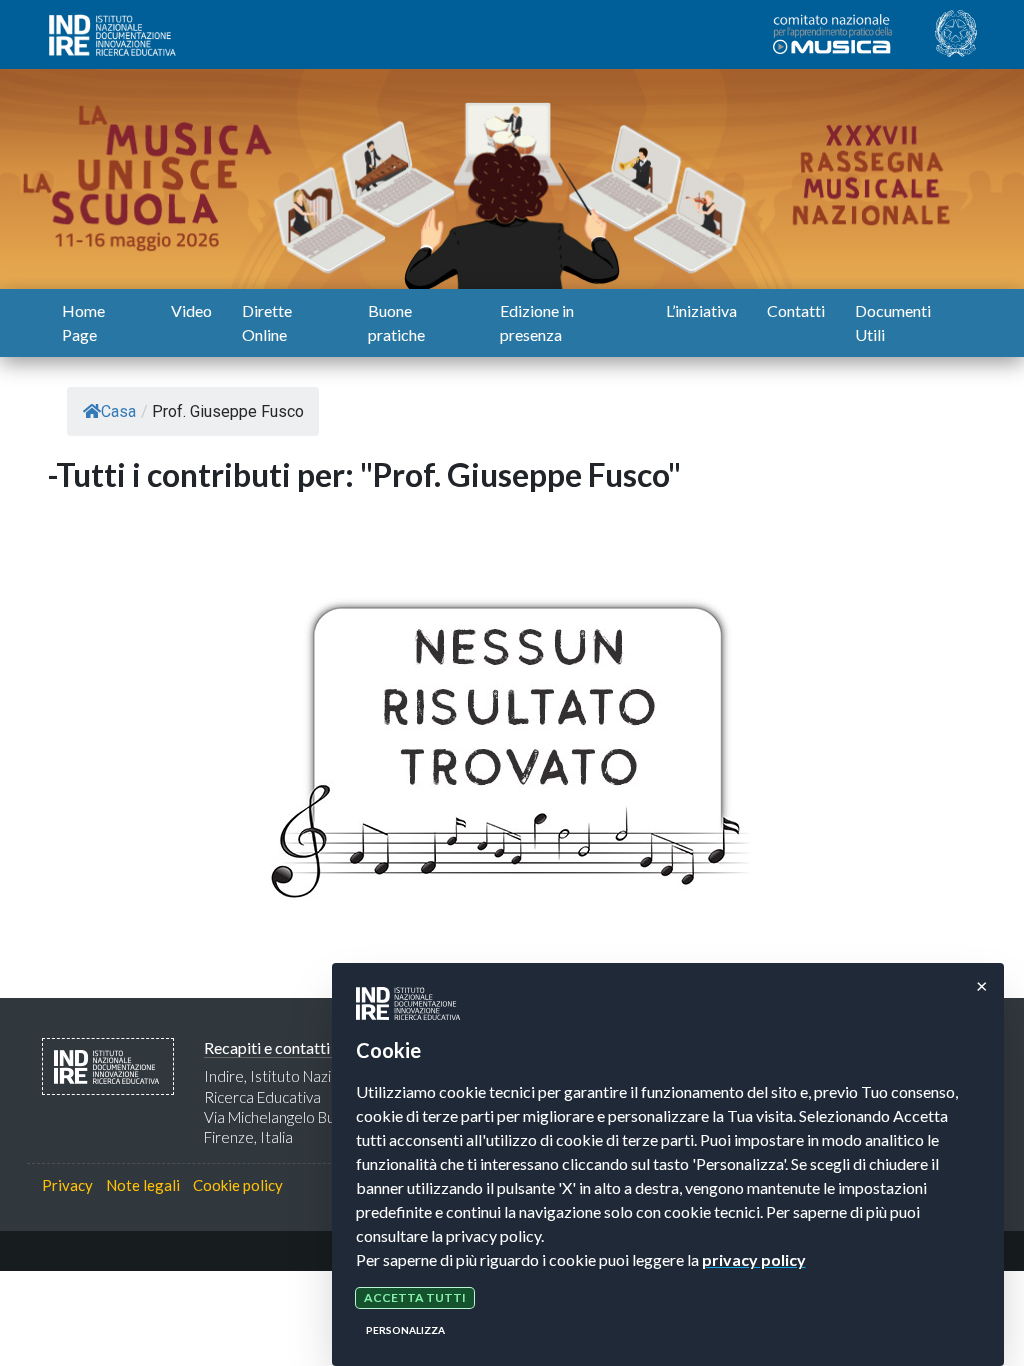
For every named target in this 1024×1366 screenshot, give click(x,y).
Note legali (143, 1185)
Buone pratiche (396, 322)
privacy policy (754, 1259)
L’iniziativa (701, 310)
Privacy (67, 1185)
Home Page (83, 322)
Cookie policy (238, 1185)
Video (191, 310)
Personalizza (405, 1330)
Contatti (796, 310)
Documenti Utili (893, 322)
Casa (118, 411)
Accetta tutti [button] (415, 1297)
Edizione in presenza (537, 322)
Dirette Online (267, 322)
